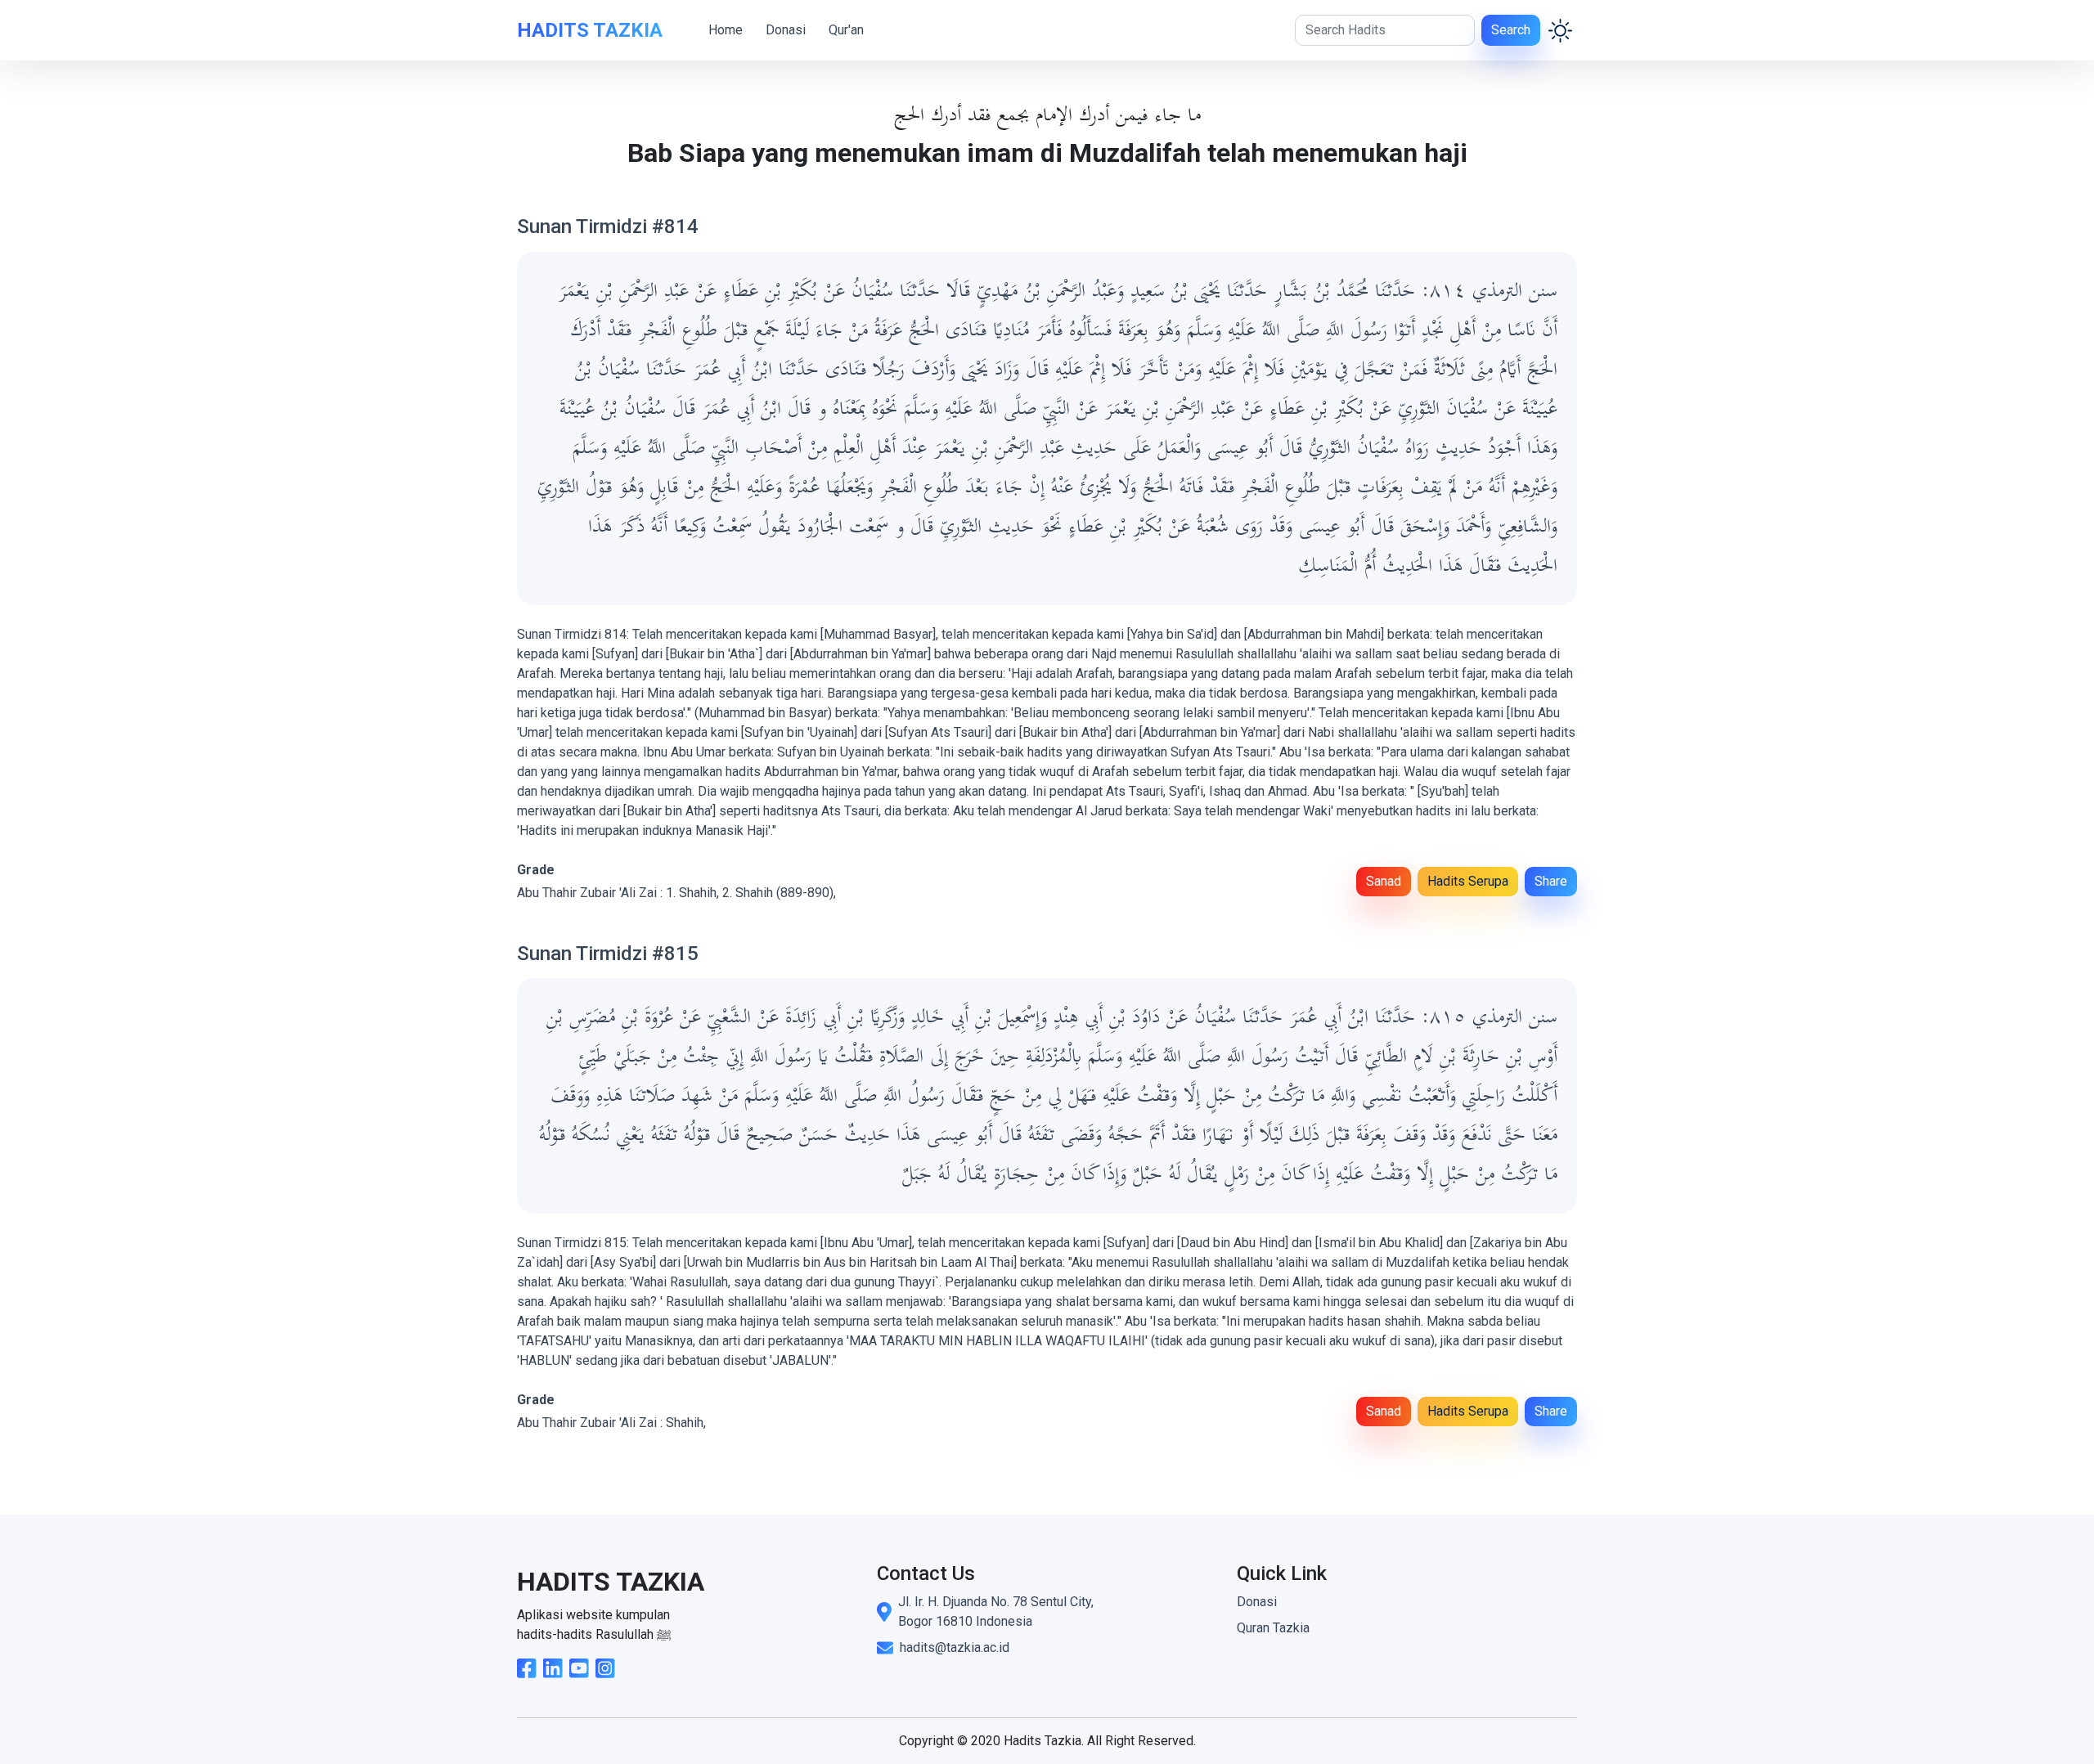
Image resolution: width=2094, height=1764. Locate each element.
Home (726, 30)
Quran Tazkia (1273, 1628)
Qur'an (846, 30)
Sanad (1384, 881)
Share (1551, 881)
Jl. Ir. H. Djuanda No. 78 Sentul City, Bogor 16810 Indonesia (996, 1611)
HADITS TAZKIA (590, 30)
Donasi (786, 30)
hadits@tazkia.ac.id (955, 1647)
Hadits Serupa (1468, 881)
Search (1511, 30)
